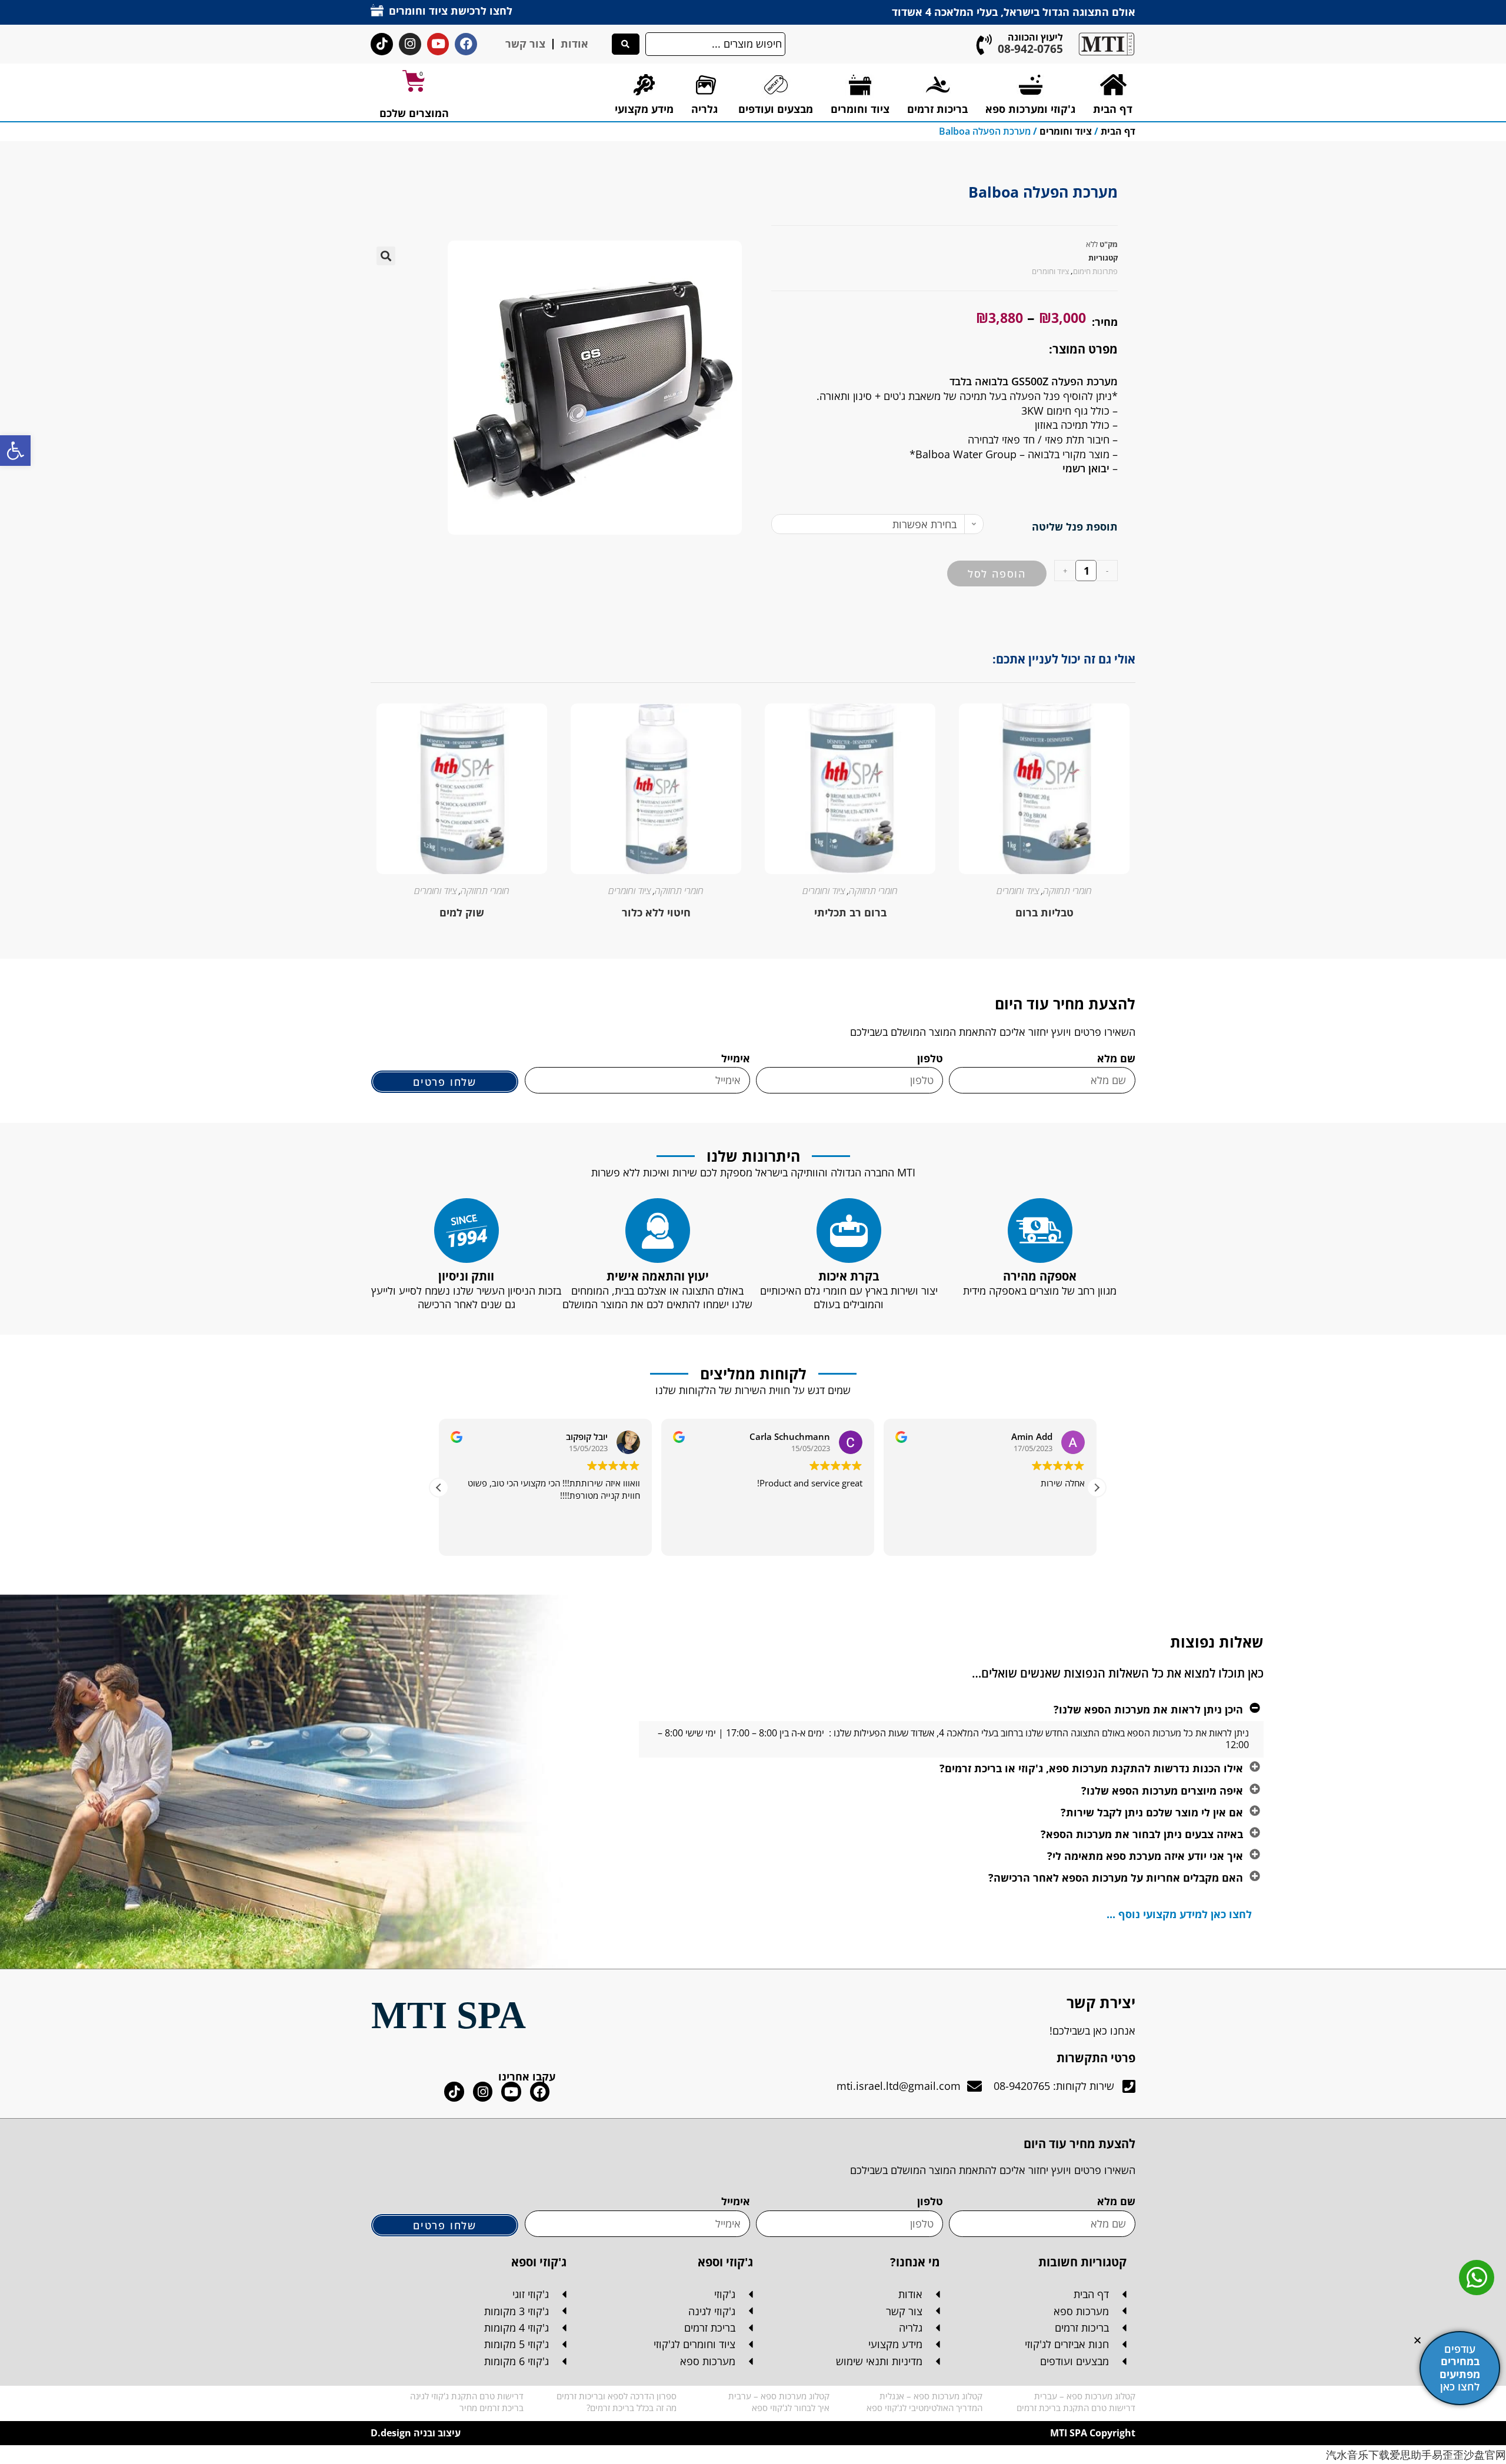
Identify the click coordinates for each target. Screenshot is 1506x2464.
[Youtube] (438, 44)
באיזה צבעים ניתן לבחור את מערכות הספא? (1142, 1834)
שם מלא (1116, 1058)
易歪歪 (1448, 2455)
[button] (15, 451)
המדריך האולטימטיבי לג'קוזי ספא (924, 2408)
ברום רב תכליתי (850, 912)
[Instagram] (410, 44)
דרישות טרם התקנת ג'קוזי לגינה (467, 2396)
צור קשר (525, 44)
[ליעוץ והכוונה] (984, 44)
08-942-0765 (1030, 49)
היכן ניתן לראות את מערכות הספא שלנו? (1148, 1709)
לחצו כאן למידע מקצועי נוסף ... (1179, 1914)
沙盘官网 (1485, 2455)
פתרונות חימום (1095, 271)
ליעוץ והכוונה (1035, 37)
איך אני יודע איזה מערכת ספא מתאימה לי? (1145, 1856)
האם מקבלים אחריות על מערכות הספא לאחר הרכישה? (1116, 1878)
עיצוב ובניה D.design (416, 2433)
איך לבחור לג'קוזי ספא (791, 2408)
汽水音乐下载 (1358, 2455)
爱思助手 (1411, 2455)
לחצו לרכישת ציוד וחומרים (451, 11)
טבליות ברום (1044, 912)
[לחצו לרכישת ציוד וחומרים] (377, 10)
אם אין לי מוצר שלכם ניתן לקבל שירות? (1152, 1812)
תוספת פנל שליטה (1075, 526)
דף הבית (1118, 131)
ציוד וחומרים (1066, 131)
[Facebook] (466, 44)
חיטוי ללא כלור (656, 912)
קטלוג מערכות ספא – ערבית (779, 2396)
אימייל (736, 1058)
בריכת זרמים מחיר (492, 2408)
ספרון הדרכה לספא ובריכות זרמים (617, 2396)
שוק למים (462, 912)
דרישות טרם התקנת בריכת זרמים (1076, 2408)
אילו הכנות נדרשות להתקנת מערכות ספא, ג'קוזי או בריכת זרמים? (1091, 1768)
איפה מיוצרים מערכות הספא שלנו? (1162, 1791)
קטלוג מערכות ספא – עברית (1085, 2396)
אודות (574, 44)
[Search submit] (626, 44)
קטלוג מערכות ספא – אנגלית (931, 2396)
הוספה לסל (997, 574)
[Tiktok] (382, 44)
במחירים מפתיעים (1460, 2368)
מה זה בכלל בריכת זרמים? (632, 2408)
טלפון (930, 1058)
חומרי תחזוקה (1067, 891)
